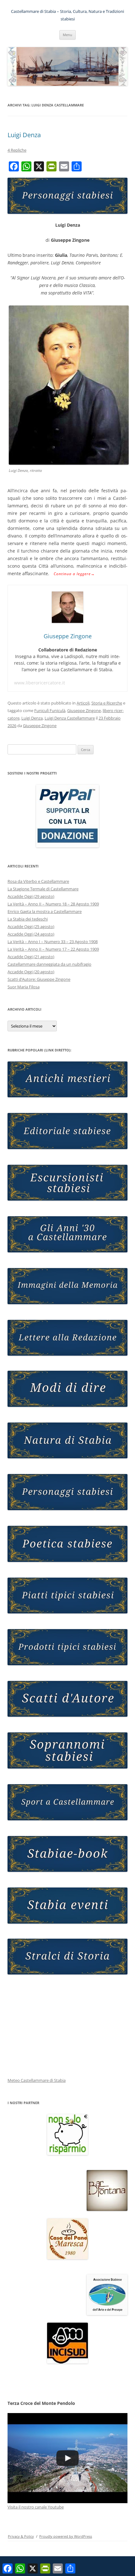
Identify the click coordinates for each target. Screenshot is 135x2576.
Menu (67, 35)
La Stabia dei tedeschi (28, 919)
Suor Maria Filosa (24, 987)
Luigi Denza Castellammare (70, 718)
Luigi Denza (24, 135)
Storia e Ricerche (107, 703)
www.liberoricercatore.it (40, 683)
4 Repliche (17, 150)
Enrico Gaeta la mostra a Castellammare (45, 911)
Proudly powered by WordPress (66, 2536)
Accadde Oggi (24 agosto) (31, 934)
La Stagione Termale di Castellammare (43, 889)
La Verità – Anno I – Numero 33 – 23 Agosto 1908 (53, 942)
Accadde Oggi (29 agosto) (31, 896)
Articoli (83, 703)
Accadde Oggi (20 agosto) (31, 972)
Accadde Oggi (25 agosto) (31, 926)
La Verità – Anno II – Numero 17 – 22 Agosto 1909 (53, 949)
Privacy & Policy (21, 2536)
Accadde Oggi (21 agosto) (31, 957)
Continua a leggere (74, 574)
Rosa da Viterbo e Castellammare (38, 881)
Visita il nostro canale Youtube (36, 2507)
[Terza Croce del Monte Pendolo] (67, 2458)
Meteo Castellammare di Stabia (37, 2080)
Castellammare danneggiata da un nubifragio (49, 964)
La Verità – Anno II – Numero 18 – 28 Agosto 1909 (53, 904)
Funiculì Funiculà (50, 710)
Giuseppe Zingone (84, 710)
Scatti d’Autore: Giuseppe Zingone (39, 979)
